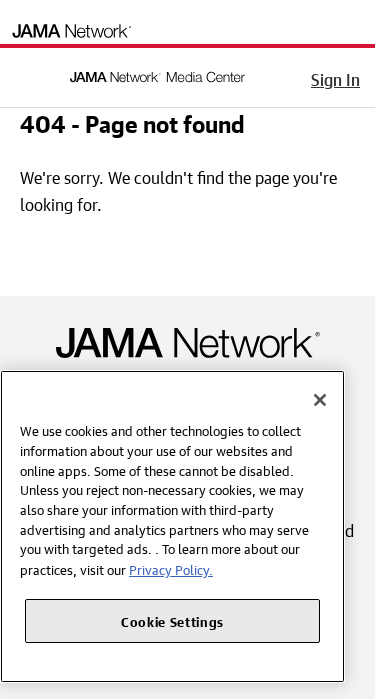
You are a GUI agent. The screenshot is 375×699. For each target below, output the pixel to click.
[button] (29, 74)
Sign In (335, 77)
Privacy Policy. (171, 568)
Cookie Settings (172, 620)
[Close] (320, 400)
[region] (172, 526)
